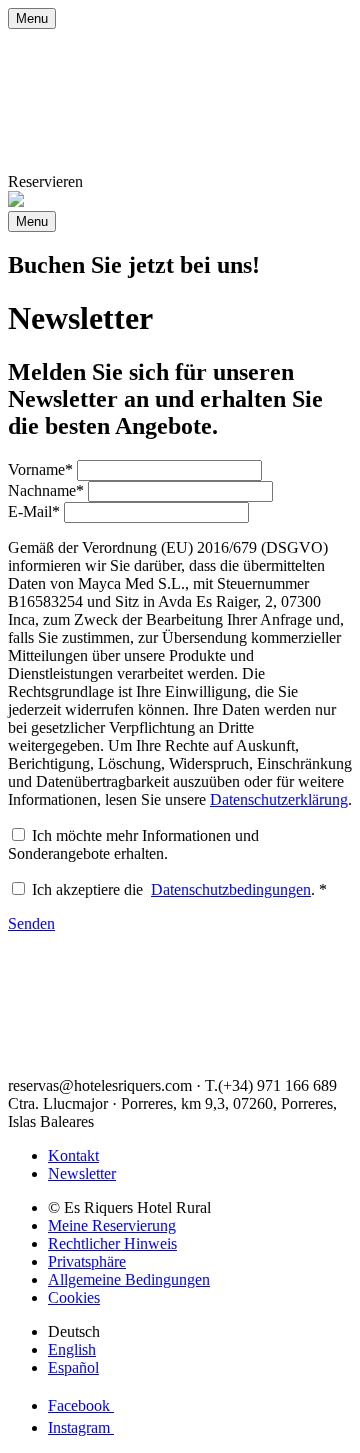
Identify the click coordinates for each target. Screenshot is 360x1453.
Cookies (74, 1297)
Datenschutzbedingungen (231, 889)
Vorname (40, 469)
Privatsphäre (87, 1261)
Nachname (46, 490)
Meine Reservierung (112, 1225)
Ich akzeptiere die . (179, 889)
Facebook (81, 1405)
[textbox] (169, 470)
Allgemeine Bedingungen (129, 1279)
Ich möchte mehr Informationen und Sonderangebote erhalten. (133, 844)
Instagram (81, 1427)
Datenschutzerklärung (279, 799)
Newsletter (82, 1173)
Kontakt (73, 1155)
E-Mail (34, 511)
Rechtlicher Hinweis (112, 1243)
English (72, 1349)
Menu (32, 18)
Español (73, 1367)
